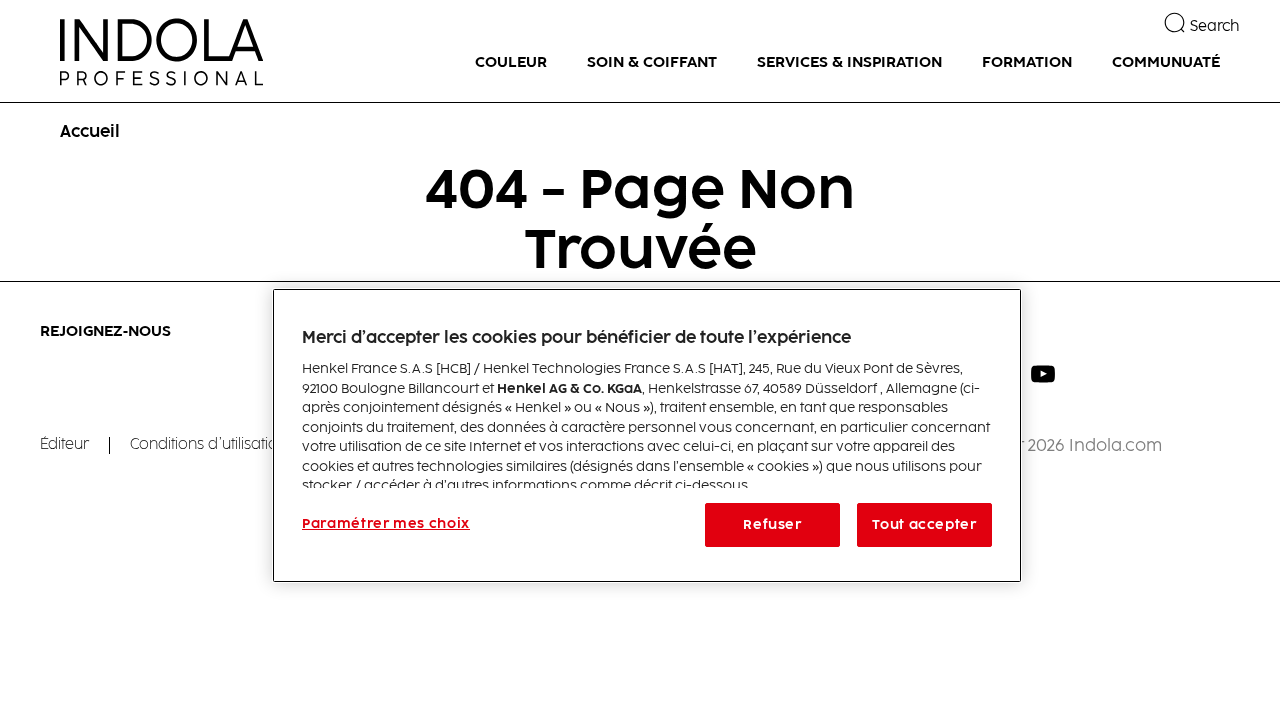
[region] (647, 435)
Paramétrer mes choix (386, 524)
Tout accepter (924, 525)
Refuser (772, 525)
